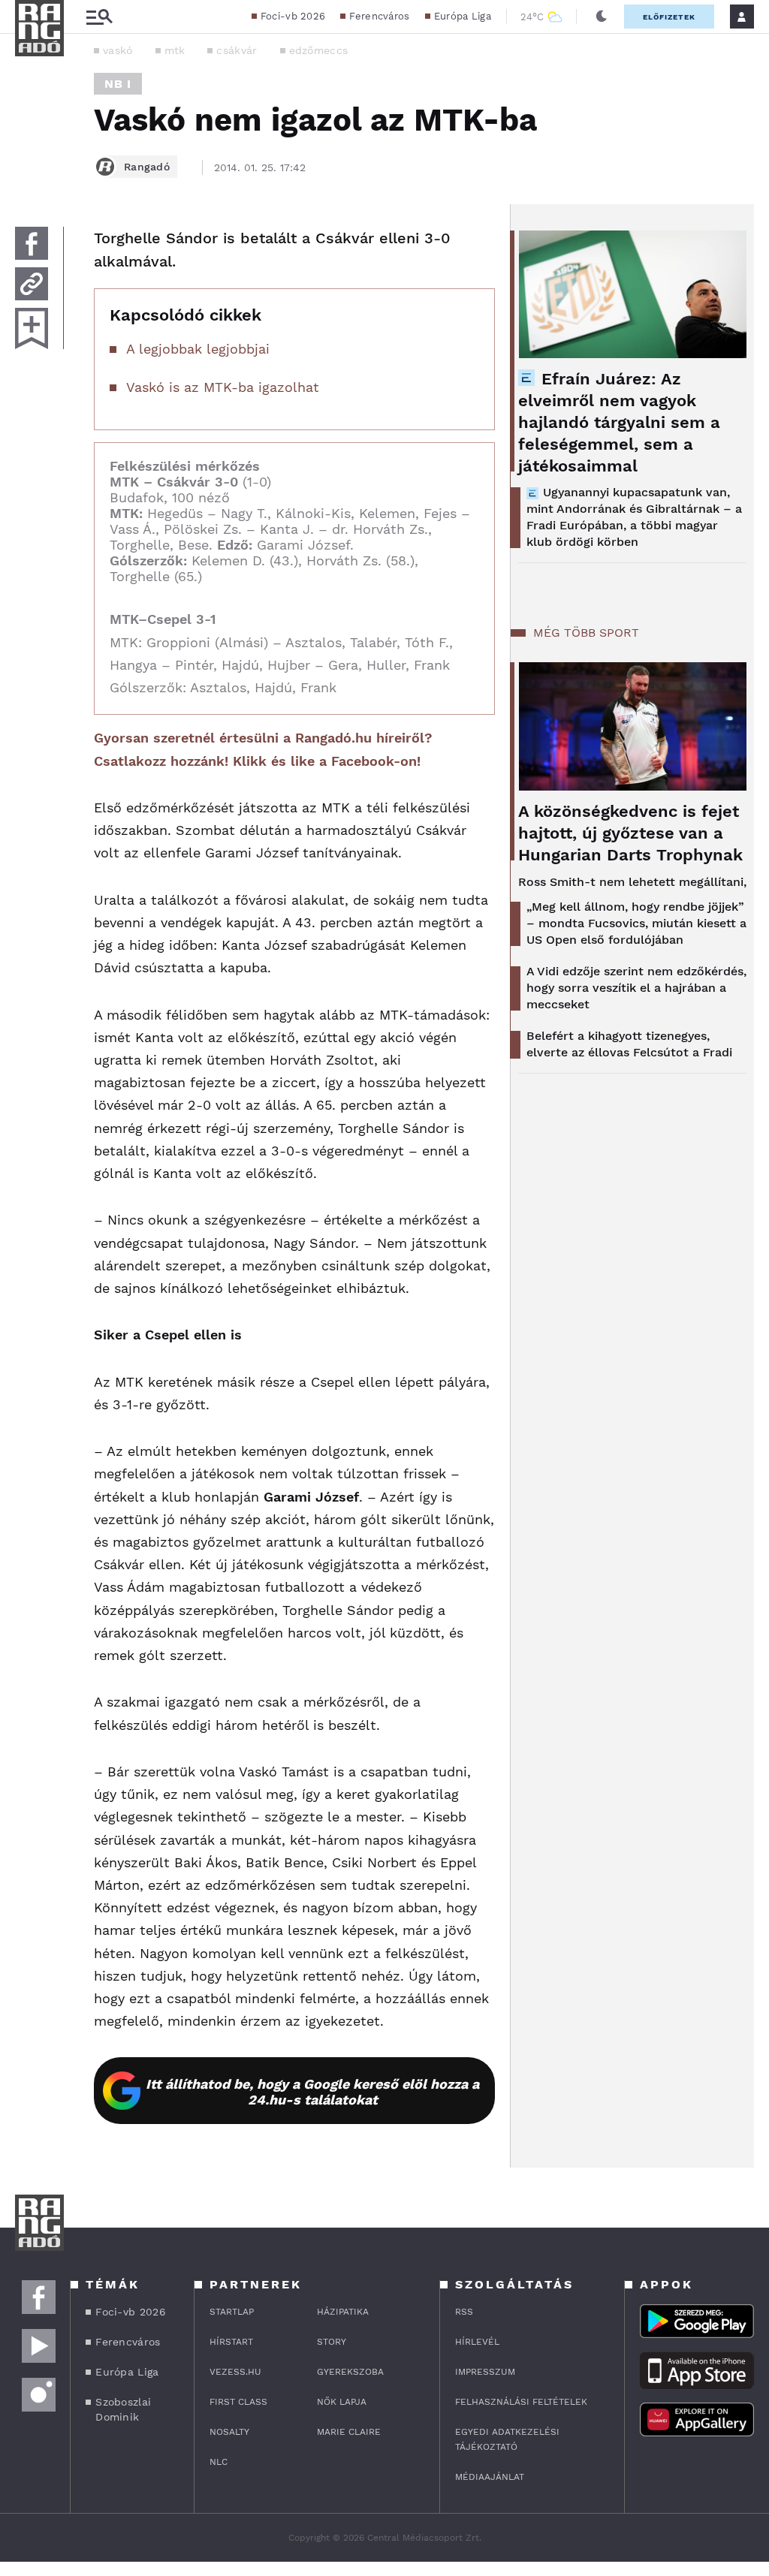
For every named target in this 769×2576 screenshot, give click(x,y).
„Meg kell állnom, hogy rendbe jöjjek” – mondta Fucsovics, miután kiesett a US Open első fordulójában (636, 923)
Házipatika (343, 2312)
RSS (464, 2312)
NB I (118, 84)
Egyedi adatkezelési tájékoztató (507, 2439)
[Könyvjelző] (32, 328)
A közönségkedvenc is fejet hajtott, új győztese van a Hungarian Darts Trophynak (630, 833)
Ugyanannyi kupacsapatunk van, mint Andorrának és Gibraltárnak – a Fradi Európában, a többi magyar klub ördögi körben (634, 517)
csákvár (237, 50)
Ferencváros (379, 16)
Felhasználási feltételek (521, 2402)
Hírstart (231, 2342)
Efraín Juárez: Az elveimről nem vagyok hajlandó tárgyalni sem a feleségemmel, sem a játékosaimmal (619, 422)
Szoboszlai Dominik (123, 2409)
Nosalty (229, 2432)
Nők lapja (342, 2402)
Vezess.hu (235, 2372)
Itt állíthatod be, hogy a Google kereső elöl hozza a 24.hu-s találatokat (312, 2092)
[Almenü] (99, 17)
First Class (238, 2402)
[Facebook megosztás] (32, 243)
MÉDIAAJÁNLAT (490, 2477)
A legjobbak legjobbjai (198, 349)
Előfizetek (669, 17)
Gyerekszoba (350, 2372)
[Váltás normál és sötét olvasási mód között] (602, 17)
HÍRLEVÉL (477, 2342)
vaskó (118, 50)
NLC (219, 2462)
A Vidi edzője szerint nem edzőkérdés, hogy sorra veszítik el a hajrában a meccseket (636, 988)
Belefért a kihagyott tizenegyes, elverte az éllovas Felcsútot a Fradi (629, 1044)
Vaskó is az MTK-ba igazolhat (223, 387)
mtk (175, 50)
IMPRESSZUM (485, 2372)
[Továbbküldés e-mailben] (32, 284)
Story (332, 2342)
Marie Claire (349, 2432)
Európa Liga (463, 16)
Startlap (232, 2312)
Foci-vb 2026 (293, 16)
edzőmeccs (319, 50)
